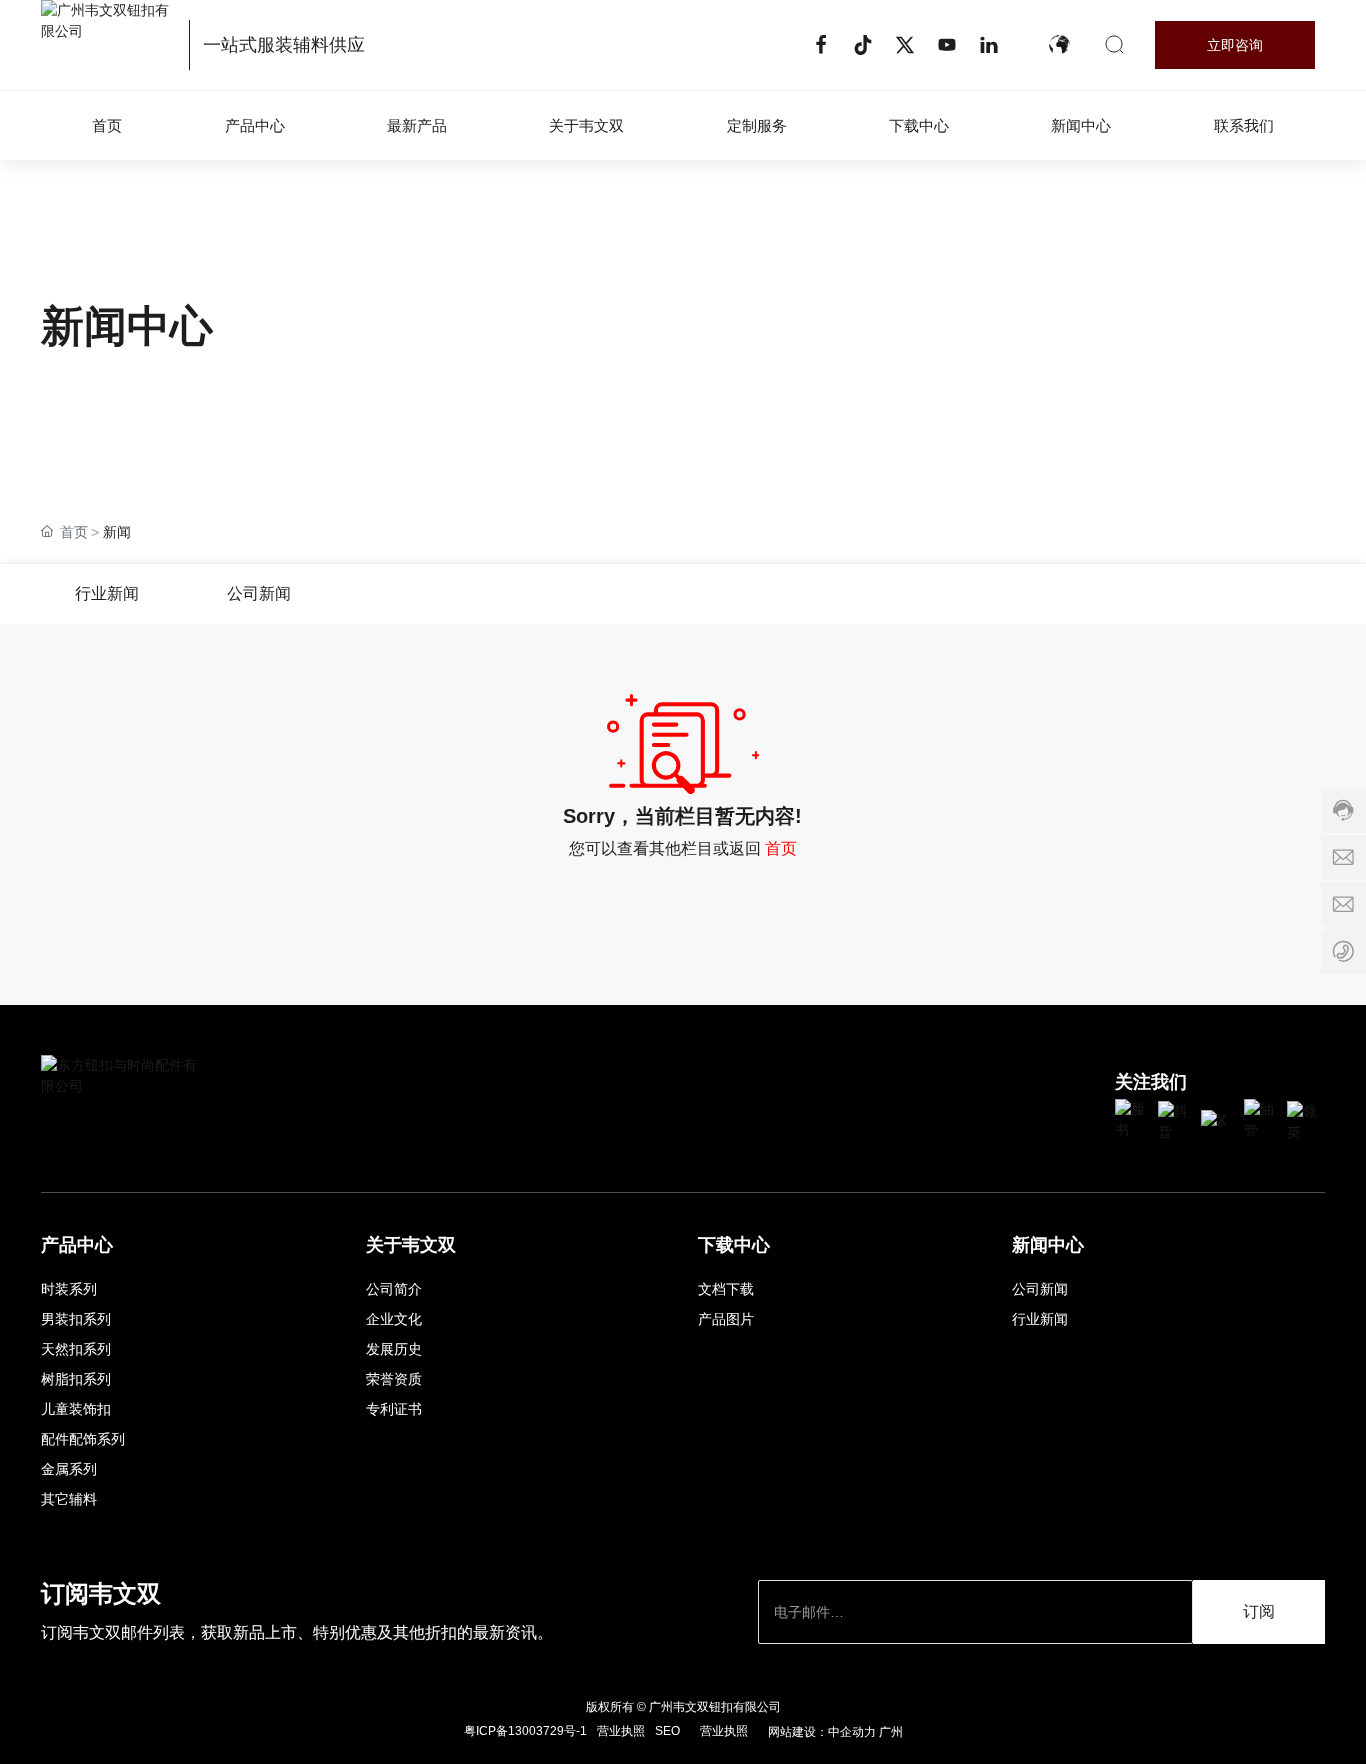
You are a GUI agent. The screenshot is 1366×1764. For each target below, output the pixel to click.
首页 (781, 848)
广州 (891, 1732)
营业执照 (621, 1731)
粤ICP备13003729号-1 (525, 1731)
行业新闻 (107, 593)
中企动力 (852, 1732)
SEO (667, 1731)
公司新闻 (259, 593)
